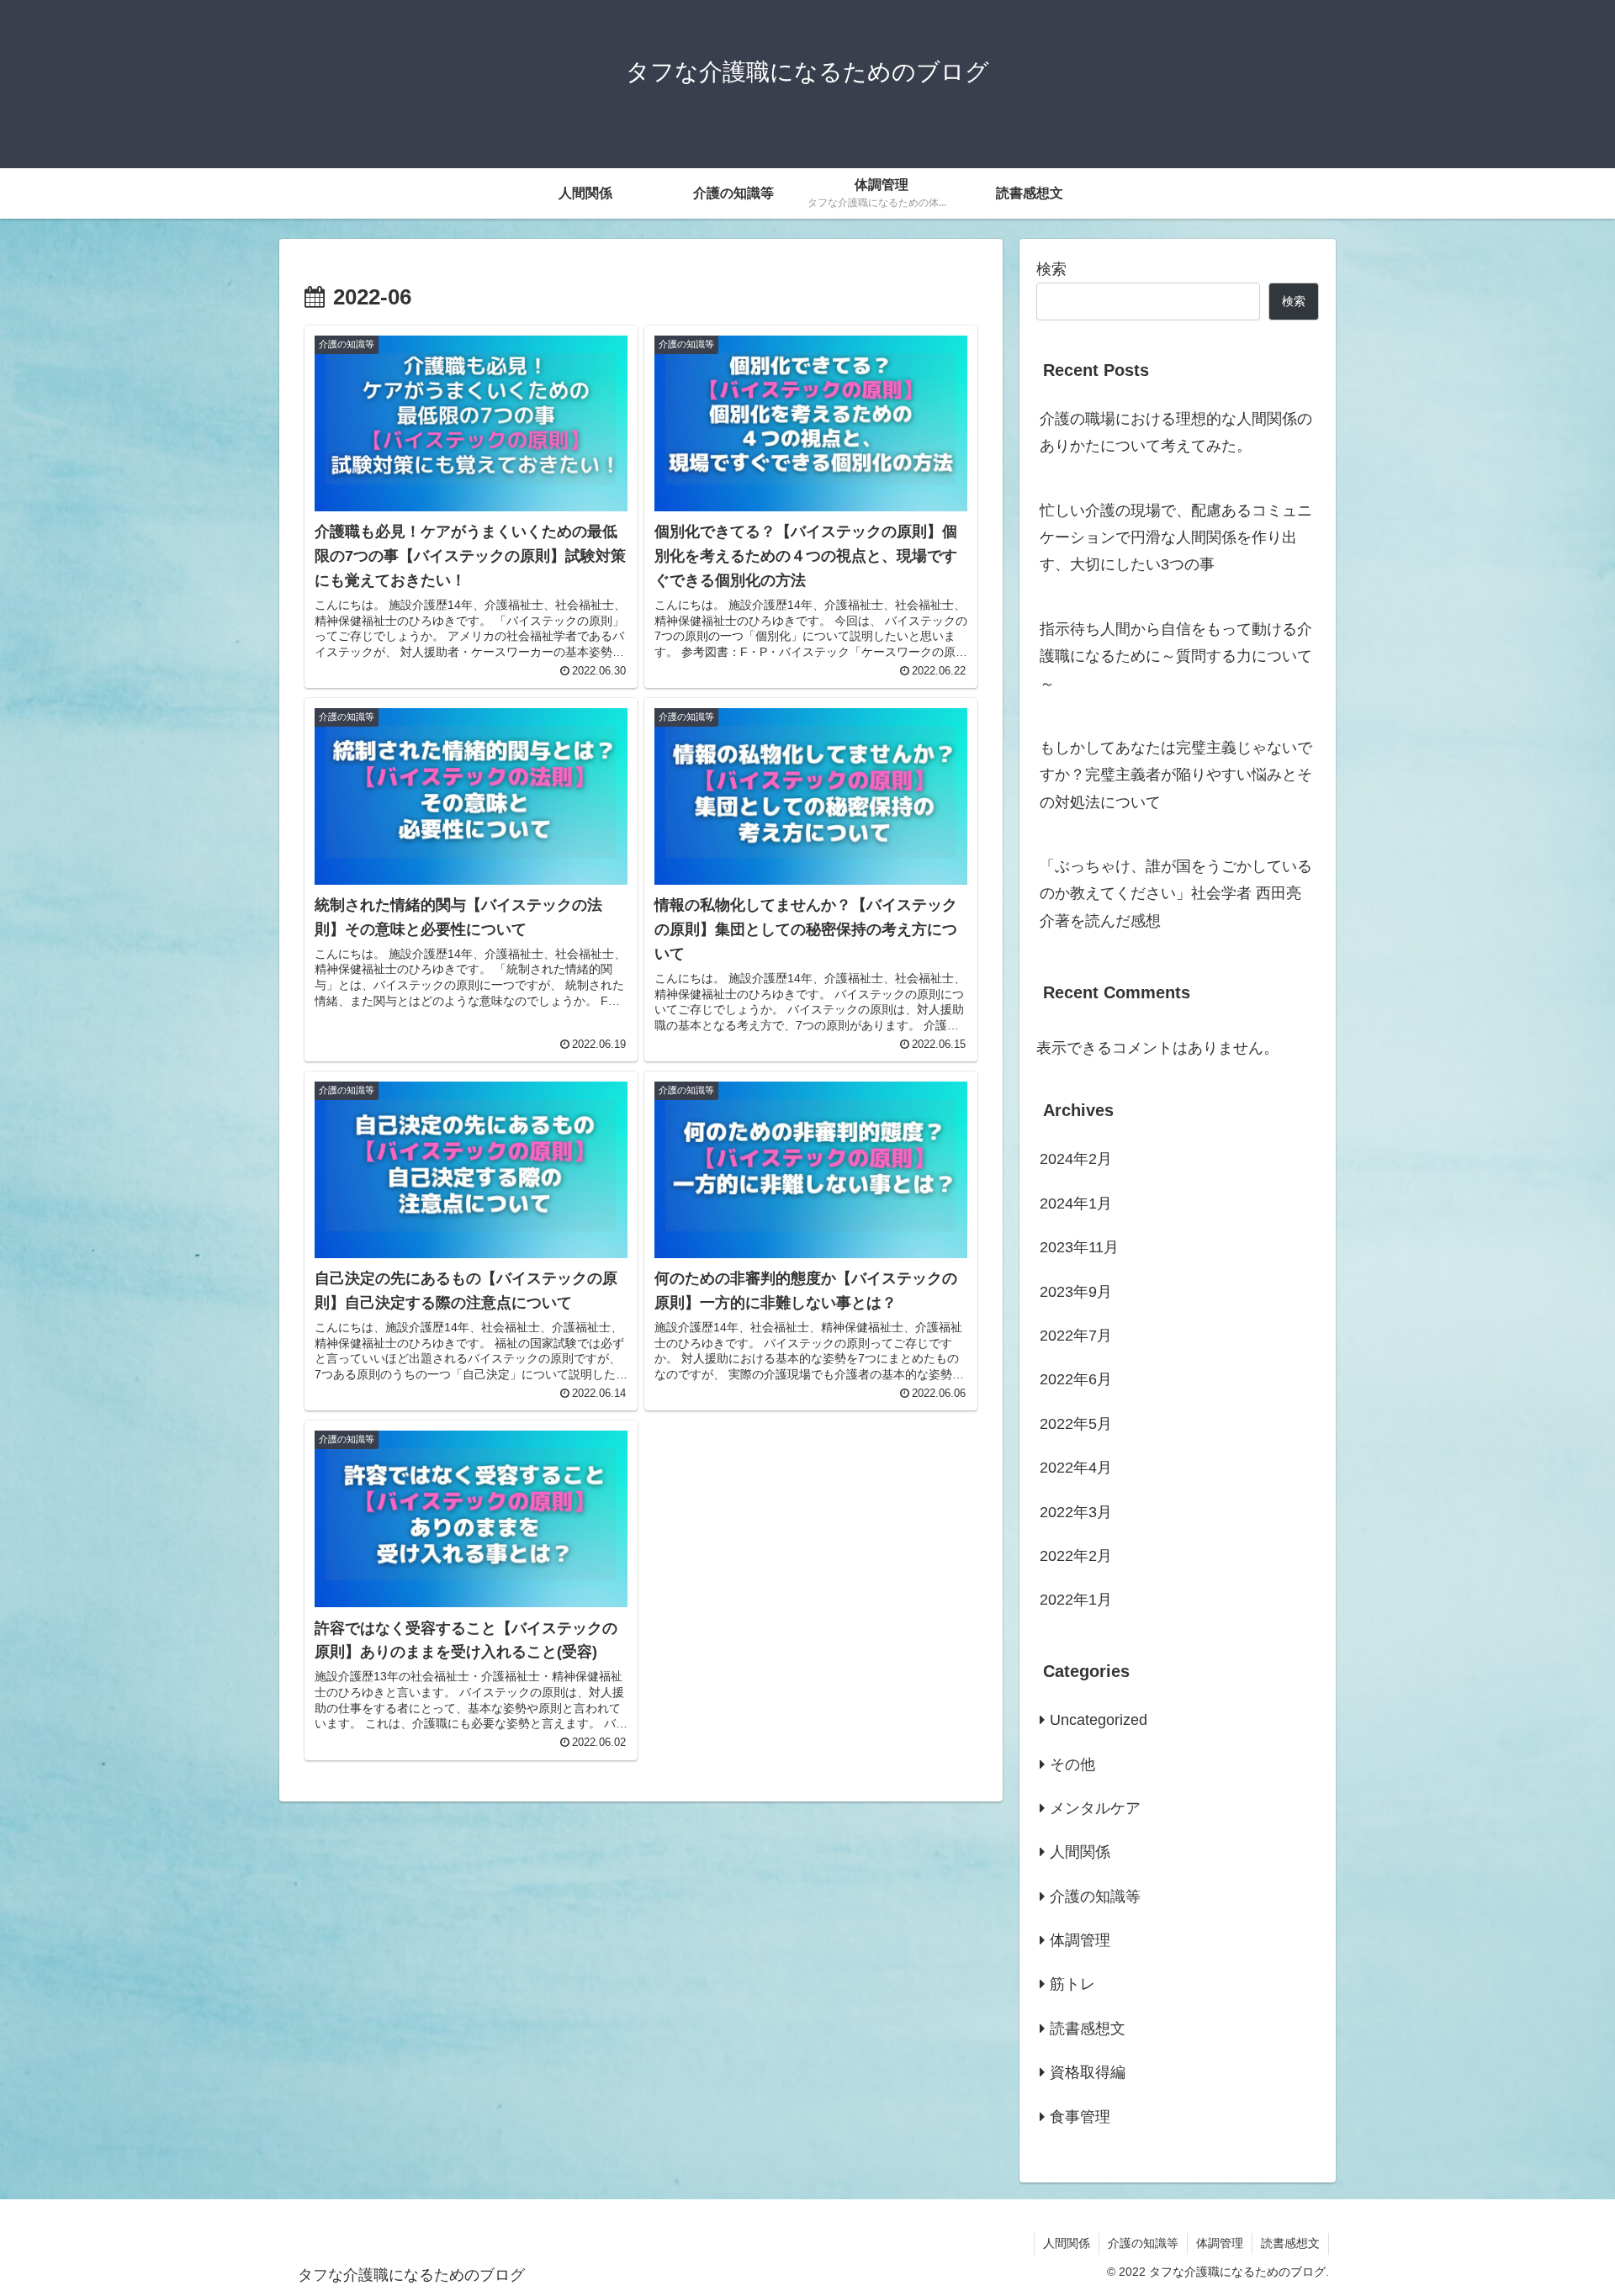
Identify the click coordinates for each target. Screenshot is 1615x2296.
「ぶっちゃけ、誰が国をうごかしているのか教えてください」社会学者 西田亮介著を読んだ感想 (1176, 894)
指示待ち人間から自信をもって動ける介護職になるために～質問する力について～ (1176, 656)
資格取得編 (1088, 2072)
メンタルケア (1095, 1808)
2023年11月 (1079, 1247)
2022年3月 (1076, 1512)
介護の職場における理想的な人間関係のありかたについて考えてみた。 (1176, 432)
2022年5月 (1076, 1424)
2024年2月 (1076, 1159)
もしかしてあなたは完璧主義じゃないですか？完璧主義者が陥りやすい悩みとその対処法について (1176, 775)
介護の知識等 (1095, 1897)
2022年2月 (1076, 1556)
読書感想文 (1088, 2029)
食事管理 (1080, 2117)
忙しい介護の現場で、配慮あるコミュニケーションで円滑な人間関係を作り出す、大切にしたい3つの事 (1176, 538)
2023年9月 (1076, 1292)
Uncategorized (1099, 1720)
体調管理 (1080, 1940)
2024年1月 (1076, 1204)
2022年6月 (1076, 1379)
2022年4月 (1076, 1468)
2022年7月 (1076, 1336)
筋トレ (1072, 1984)
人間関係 (1080, 1852)
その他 (1072, 1764)
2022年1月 (1076, 1600)
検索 (1051, 269)
